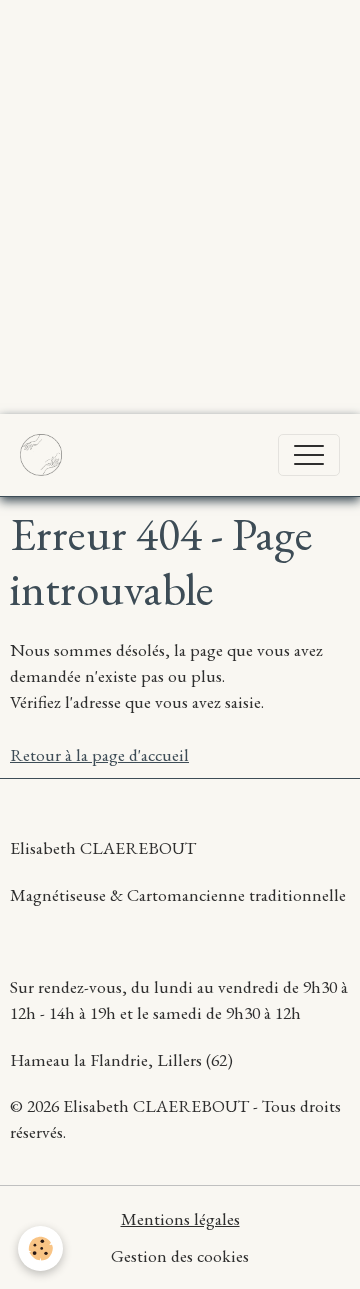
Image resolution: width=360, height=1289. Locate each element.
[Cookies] (40, 1248)
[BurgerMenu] (309, 455)
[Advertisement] (180, 180)
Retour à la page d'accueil (99, 754)
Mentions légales (180, 1218)
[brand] (46, 455)
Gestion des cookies (180, 1255)
